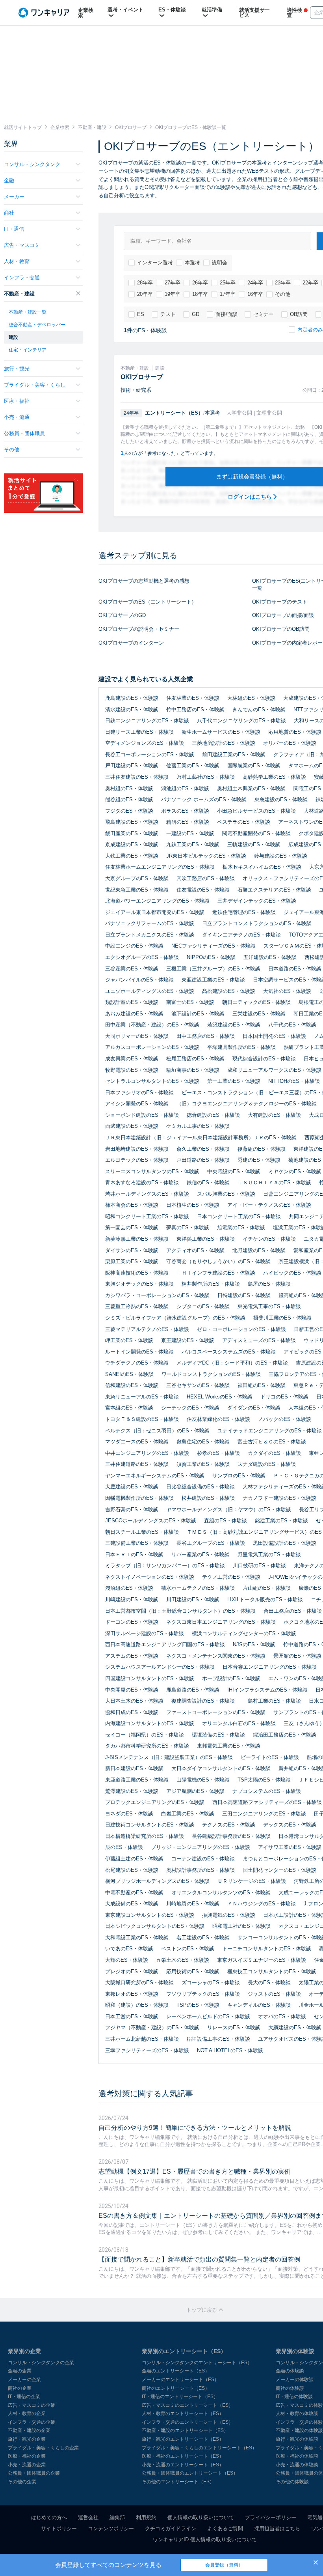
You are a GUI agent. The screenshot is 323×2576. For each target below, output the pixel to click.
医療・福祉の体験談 (297, 2456)
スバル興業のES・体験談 (226, 1194)
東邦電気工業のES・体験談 (229, 1746)
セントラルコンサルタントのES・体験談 (152, 1081)
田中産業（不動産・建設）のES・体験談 (152, 1025)
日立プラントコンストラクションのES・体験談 (257, 923)
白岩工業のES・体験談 (188, 1814)
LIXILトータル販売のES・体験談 (265, 1599)
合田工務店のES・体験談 (293, 1611)
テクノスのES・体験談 (229, 1825)
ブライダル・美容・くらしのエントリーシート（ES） (199, 2448)
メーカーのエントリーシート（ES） (180, 2380)
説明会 (220, 263)
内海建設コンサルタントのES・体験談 (150, 1723)
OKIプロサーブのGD (122, 615)
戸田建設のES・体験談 (132, 766)
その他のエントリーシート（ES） (178, 2482)
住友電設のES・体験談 (203, 890)
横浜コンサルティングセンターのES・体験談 (244, 1633)
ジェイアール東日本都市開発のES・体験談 (155, 912)
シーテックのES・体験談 (190, 1408)
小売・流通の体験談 (297, 2465)
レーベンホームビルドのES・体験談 (208, 2016)
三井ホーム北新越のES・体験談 (142, 2039)
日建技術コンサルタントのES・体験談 (150, 1825)
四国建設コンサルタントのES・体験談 (150, 1678)
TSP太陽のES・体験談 (264, 1780)
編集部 (117, 2517)
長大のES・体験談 (269, 1982)
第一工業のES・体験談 (234, 1081)
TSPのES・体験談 (198, 2005)
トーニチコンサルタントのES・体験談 (267, 1949)
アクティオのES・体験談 (195, 1250)
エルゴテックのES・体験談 (137, 1160)
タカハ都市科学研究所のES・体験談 (147, 1746)
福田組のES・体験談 (262, 1385)
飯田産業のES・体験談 (132, 833)
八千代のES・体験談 (292, 1025)
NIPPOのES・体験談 (211, 957)
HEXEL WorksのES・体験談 (220, 1397)
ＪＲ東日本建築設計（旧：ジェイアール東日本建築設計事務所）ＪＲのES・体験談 (201, 1138)
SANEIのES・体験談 (129, 1374)
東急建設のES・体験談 (281, 799)
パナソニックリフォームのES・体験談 (150, 923)
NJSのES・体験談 (254, 1644)
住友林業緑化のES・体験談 (218, 1419)
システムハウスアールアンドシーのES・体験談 (160, 1667)
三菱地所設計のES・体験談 (224, 743)
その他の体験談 (292, 2482)
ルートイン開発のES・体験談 (139, 1352)
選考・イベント (125, 10)
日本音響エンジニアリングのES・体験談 (270, 1667)
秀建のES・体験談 (259, 1160)
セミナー (264, 314)
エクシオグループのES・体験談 (142, 957)
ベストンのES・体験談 (188, 1949)
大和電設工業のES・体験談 (137, 1938)
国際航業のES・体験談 (254, 766)
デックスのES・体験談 (290, 1825)
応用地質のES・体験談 (295, 732)
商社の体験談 (290, 2388)
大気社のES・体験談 (287, 991)
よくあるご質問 (225, 2528)
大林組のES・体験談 (251, 698)
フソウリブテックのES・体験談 (203, 1994)
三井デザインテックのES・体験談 (257, 901)
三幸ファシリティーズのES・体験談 (147, 2050)
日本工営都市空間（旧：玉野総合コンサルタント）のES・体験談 (180, 1611)
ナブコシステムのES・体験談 (267, 1791)
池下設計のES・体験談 (198, 1014)
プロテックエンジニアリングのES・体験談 (155, 1802)
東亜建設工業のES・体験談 (213, 980)
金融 (9, 180)
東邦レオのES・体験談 (132, 1994)
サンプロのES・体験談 (239, 1476)
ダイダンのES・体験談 (254, 1408)
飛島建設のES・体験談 (132, 822)
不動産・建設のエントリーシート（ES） (185, 2430)
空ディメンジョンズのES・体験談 (145, 743)
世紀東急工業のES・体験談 (137, 890)
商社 (9, 213)
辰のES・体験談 (124, 1847)
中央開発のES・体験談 (132, 1690)
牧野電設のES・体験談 (132, 1070)
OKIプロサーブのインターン (131, 643)
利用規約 (146, 2517)
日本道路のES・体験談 (295, 969)
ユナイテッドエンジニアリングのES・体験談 (270, 1431)
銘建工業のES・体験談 (281, 1521)
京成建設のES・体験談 (132, 844)
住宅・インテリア (28, 350)
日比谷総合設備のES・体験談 (200, 1487)
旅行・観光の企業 (27, 2439)
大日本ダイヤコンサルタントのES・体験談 (221, 1768)
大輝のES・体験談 (127, 1960)
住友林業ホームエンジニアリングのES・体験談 (160, 867)
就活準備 (212, 10)
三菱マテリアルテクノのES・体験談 (147, 1329)
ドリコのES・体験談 (284, 1397)
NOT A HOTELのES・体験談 (230, 2050)
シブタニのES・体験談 (203, 1306)
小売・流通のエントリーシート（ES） (183, 2465)
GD (196, 314)
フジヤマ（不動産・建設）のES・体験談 (152, 2027)
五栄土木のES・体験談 (183, 1960)
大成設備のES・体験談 (132, 1904)
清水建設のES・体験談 (132, 709)
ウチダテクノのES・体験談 (137, 1363)
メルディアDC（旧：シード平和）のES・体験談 (232, 1363)
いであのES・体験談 (129, 1949)
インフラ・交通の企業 (32, 2422)
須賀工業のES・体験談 (203, 1464)
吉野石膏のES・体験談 (132, 1510)
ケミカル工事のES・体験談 (198, 1126)
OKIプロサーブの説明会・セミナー (139, 629)
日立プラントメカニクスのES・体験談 (150, 935)
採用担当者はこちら (277, 2528)
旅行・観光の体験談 (297, 2439)
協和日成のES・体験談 (132, 1712)
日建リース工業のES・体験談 (139, 732)
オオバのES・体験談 (282, 2016)
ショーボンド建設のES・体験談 (142, 1115)
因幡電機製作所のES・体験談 (139, 1498)
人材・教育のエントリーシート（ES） (183, 2413)
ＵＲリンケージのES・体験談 (252, 1881)
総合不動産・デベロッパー (37, 325)
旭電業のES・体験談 (241, 1227)
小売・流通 (17, 417)
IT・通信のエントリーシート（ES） (180, 2397)
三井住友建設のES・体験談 (137, 777)
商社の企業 (20, 2388)
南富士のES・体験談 (190, 1002)
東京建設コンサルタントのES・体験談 (150, 1915)
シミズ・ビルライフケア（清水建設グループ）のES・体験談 (175, 1318)
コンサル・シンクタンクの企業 (41, 2363)
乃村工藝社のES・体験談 (206, 777)
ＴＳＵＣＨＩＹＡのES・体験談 (274, 1182)
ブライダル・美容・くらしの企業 (43, 2448)
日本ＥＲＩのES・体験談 (134, 1554)
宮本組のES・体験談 (129, 1408)
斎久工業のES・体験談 (203, 1149)
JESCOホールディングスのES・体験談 (151, 1521)
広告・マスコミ (22, 245)
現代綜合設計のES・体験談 (264, 1059)
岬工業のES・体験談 (129, 1340)
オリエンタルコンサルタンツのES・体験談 (221, 1893)
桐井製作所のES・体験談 (211, 1284)
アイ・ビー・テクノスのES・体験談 (269, 1205)
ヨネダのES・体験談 (129, 1814)
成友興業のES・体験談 (132, 1059)
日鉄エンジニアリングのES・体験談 (147, 721)
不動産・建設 (19, 294)
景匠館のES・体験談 (297, 1656)
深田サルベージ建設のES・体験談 (145, 1633)
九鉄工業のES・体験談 (193, 844)
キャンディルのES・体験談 (259, 2005)
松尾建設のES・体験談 (132, 1870)
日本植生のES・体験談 (193, 1205)
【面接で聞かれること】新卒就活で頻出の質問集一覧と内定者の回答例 (199, 2259)
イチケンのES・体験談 (269, 1239)
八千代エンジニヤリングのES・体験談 (241, 721)
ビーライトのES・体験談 (270, 1757)
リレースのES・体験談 (234, 2027)
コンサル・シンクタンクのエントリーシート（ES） (197, 2363)
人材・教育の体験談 (297, 2413)
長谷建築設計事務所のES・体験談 (231, 1836)
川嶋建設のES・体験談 (132, 1599)
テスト (168, 314)
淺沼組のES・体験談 (129, 1588)
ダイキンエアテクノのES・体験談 (241, 935)
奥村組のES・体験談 (129, 788)
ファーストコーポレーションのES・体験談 (216, 1712)
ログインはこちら (251, 497)
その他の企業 (22, 2482)
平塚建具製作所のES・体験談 (241, 1047)
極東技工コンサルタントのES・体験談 (272, 1971)
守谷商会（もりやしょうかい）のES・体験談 (218, 1261)
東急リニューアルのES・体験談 (142, 1397)
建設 (13, 337)
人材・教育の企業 (27, 2413)
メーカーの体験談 (295, 2380)
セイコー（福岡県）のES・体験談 (145, 1735)
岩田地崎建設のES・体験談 (137, 1149)
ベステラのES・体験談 (244, 822)
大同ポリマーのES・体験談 (137, 1036)
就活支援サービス (254, 13)
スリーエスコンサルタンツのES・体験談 (152, 1171)
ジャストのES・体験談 (274, 1994)
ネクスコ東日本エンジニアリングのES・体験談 (221, 1622)
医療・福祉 (17, 401)
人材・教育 (17, 261)
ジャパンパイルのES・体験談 (139, 980)
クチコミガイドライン (171, 2528)
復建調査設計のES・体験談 (203, 1701)
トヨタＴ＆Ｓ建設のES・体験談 (142, 1419)
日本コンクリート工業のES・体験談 (239, 1216)
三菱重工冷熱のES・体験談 (137, 1306)
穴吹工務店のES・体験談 (206, 878)
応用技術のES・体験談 (193, 1971)
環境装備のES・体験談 (218, 1735)
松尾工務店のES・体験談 (195, 1059)
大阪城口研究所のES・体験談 (139, 1982)
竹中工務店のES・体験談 (195, 709)
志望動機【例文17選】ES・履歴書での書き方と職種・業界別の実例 (195, 2171)
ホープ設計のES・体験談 (231, 1678)
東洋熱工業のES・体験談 (206, 1239)
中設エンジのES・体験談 (134, 946)
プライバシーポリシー (271, 2517)
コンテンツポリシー (111, 2528)
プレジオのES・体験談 (132, 1971)
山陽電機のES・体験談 (203, 1780)
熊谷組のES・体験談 (129, 799)
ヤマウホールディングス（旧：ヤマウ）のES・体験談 (229, 1510)
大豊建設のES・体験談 (132, 1487)
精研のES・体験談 (188, 822)
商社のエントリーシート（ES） (176, 2388)
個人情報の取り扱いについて (201, 2517)
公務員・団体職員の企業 (34, 2473)
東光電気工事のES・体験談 (269, 1306)
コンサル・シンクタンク (32, 164)
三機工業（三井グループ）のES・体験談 (213, 969)
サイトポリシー (59, 2528)
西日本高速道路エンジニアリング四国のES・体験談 (165, 1644)
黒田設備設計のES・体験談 (285, 1543)
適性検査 (294, 13)
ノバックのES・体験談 (285, 1419)
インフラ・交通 (22, 278)
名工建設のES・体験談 (203, 1938)
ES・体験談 (172, 10)
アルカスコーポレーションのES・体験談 (152, 1047)
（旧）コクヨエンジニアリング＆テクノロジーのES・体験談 (247, 1104)
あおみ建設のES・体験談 (134, 1014)
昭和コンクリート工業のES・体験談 (147, 1216)
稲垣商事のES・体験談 (193, 1070)
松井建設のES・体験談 (208, 1498)
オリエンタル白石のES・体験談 (239, 1723)
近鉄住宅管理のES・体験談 (244, 912)
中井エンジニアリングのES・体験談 (147, 1453)
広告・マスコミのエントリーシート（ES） (187, 2405)
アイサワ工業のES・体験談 (290, 1847)
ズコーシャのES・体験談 (211, 1982)
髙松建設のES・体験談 (229, 991)
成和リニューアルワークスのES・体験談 (274, 1070)
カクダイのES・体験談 (274, 1453)
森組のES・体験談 (226, 1521)
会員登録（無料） (224, 2565)
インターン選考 (155, 263)
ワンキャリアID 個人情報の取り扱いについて (205, 2540)
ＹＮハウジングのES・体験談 (262, 1904)
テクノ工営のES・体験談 (231, 1577)
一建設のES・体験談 (190, 833)
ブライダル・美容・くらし (35, 385)
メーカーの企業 (24, 2380)
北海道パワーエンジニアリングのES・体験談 (157, 901)
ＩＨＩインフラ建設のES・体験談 (216, 1273)
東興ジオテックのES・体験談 (139, 1284)
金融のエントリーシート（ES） (176, 2371)
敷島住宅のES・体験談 (203, 1442)
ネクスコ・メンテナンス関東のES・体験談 (216, 1656)
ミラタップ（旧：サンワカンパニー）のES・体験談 (165, 1566)
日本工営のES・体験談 (132, 2016)
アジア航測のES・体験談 (195, 1791)
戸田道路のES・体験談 (203, 1160)
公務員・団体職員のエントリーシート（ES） (190, 2473)
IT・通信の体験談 (294, 2397)
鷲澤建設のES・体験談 (132, 1791)
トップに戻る (202, 2310)
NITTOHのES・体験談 (294, 1081)
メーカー (14, 197)
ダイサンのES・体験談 (132, 1250)
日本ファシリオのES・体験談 (139, 1093)
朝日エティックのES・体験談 (256, 1002)
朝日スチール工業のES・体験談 (142, 1532)
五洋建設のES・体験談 (270, 957)
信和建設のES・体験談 (132, 1385)
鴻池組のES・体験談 (185, 788)
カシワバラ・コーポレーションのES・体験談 (157, 1295)
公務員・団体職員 (24, 433)
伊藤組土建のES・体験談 (134, 1859)
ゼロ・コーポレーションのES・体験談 (241, 1329)
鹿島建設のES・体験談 (132, 698)
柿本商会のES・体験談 (132, 1205)
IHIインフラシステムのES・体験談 (267, 1690)
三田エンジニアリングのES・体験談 (264, 1814)
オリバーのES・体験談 (290, 743)
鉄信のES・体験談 (208, 1182)
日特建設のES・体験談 (244, 1295)
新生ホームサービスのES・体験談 (221, 732)
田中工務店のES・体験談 (206, 1036)
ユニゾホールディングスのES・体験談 (150, 991)
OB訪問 (299, 314)
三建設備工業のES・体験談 (137, 1543)
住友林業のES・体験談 (193, 698)
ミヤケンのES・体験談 (295, 1171)
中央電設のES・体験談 (234, 1171)
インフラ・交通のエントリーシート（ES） (187, 2422)
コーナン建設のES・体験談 (203, 1859)
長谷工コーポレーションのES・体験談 (150, 754)
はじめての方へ (49, 2517)
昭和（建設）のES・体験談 (137, 2005)
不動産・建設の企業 (29, 2430)
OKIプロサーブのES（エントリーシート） (148, 602)
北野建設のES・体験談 (259, 1250)
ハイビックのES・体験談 (292, 1273)
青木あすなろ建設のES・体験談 (142, 1182)
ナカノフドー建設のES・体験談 (279, 1498)
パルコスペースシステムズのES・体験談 (229, 1352)
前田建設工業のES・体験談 (234, 754)
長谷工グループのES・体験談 (211, 1543)
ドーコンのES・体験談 (132, 1622)
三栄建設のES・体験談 (259, 1014)
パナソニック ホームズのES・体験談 (204, 799)
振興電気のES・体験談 (229, 1915)
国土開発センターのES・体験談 (279, 1870)
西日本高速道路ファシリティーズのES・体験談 (267, 1802)
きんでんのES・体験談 (259, 709)
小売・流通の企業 (27, 2465)
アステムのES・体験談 (132, 1656)
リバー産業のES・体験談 (200, 1554)
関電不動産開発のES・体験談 (256, 833)
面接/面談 (226, 314)
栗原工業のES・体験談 (132, 1261)
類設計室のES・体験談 (132, 1002)
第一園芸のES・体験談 (132, 1227)
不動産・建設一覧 (28, 312)
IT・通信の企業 (24, 2397)
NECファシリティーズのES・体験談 (213, 946)
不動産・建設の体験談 (299, 2430)
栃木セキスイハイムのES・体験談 (262, 867)
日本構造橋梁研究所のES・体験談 (145, 1836)
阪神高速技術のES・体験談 (137, 1273)
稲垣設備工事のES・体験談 (218, 2039)
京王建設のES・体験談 (188, 1340)
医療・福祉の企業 (27, 2456)
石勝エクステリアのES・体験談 (274, 890)
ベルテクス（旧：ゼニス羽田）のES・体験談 (157, 1431)
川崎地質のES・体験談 (193, 1904)
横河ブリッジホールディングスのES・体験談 (157, 1881)
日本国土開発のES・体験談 (274, 1036)
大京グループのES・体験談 (137, 878)
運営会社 (88, 2517)
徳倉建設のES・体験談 (213, 1115)
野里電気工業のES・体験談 (269, 1554)
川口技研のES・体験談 (259, 1566)
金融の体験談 (290, 2371)
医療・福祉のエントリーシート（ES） (183, 2456)
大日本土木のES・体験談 (134, 1701)
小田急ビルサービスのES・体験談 (256, 811)
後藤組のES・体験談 (262, 1149)
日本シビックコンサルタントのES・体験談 (155, 1926)
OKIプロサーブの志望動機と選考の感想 (144, 581)
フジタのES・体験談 (129, 811)
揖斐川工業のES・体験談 (282, 1318)
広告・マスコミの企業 (32, 2405)
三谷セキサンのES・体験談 (198, 1385)
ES (141, 314)
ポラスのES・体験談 (185, 811)
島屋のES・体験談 (269, 1284)
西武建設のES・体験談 (132, 1126)
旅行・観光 (17, 369)
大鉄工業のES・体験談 (132, 856)
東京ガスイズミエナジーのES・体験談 (262, 1960)
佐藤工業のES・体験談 (193, 766)
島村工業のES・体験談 (272, 1701)
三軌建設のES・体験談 (254, 844)
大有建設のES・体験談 (274, 1115)
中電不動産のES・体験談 (134, 1893)
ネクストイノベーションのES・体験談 (150, 1577)
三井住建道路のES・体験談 (137, 1464)
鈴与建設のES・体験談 (281, 856)
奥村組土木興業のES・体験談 (251, 788)
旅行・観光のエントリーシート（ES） (183, 2439)
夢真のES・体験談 (188, 1227)
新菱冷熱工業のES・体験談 (137, 1239)
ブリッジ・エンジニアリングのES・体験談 (200, 1847)
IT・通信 (14, 229)
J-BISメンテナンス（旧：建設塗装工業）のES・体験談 (169, 1757)
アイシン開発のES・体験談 (137, 1104)
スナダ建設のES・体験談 (267, 1464)
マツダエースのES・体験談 (137, 1442)
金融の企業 (20, 2371)
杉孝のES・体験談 (218, 1453)
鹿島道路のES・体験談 (193, 1690)
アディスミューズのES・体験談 (259, 1340)
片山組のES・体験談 (267, 1588)
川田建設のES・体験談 (193, 1599)
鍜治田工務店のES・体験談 (285, 1735)
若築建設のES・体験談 (234, 1025)
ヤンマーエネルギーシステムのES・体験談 (155, 1476)
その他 (283, 294)
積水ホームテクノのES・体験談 (198, 1588)
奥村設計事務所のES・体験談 (200, 1870)
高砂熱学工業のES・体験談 (274, 777)
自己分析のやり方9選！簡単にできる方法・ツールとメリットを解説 (195, 2128)
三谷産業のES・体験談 (132, 969)
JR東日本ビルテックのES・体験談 (206, 856)
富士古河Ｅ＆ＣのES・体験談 (272, 1442)
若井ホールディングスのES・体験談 (147, 1194)
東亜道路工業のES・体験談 (137, 1780)
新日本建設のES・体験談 (134, 1768)
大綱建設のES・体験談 (295, 2027)
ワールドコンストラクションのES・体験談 (211, 1374)
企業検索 (86, 13)
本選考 (192, 263)
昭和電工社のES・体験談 (241, 1926)
